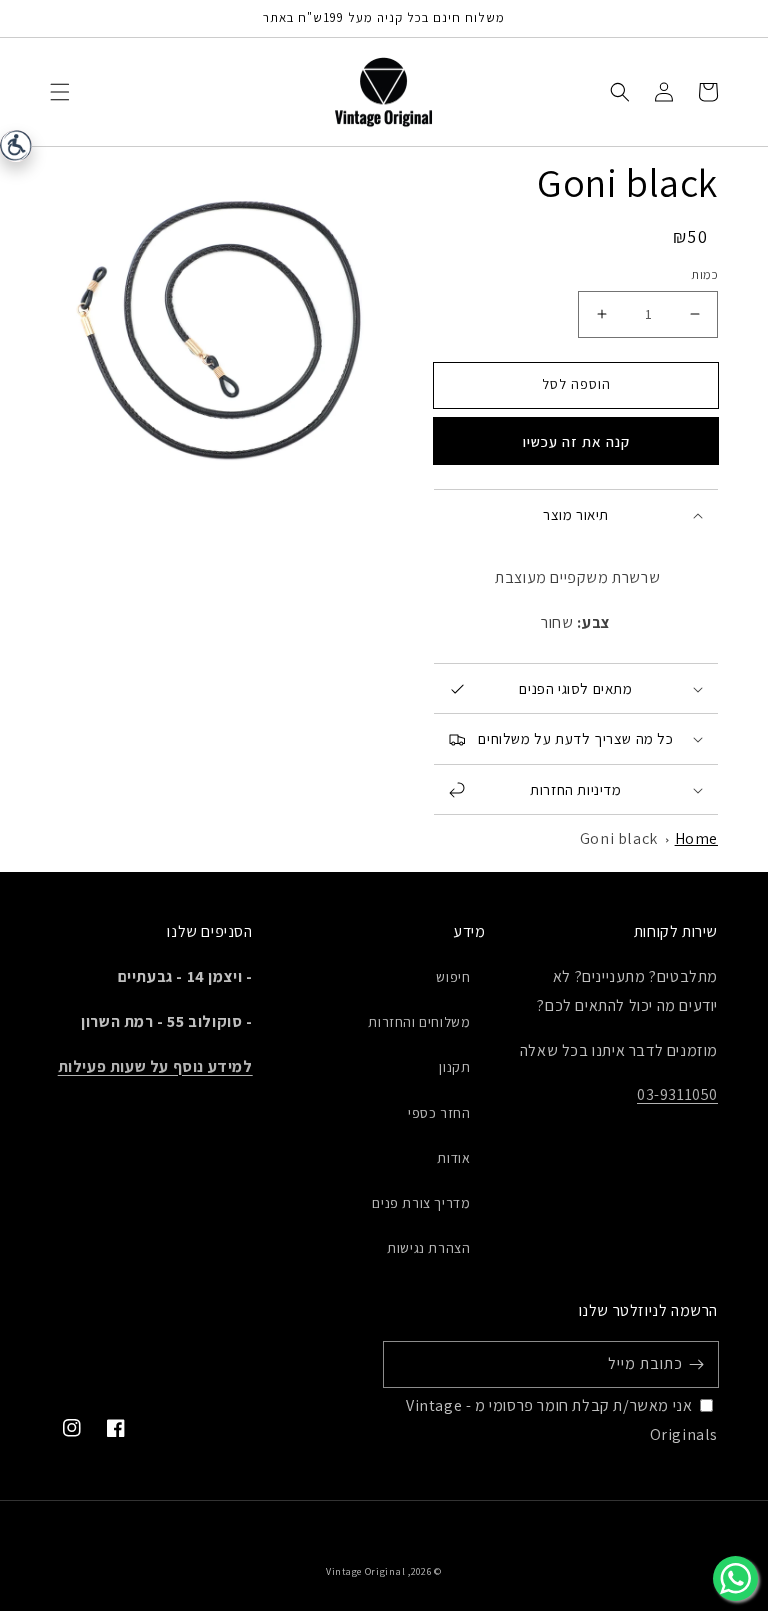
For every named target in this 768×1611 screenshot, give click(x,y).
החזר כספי (439, 1113)
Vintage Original (365, 1571)
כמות (704, 274)
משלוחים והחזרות (419, 1022)
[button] (60, 92)
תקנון (454, 1067)
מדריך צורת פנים (421, 1203)
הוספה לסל (576, 384)
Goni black (619, 838)
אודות (453, 1158)
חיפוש (453, 977)
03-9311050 (677, 1094)
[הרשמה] (696, 1364)
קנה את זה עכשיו (576, 441)
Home (696, 838)
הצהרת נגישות (428, 1248)
